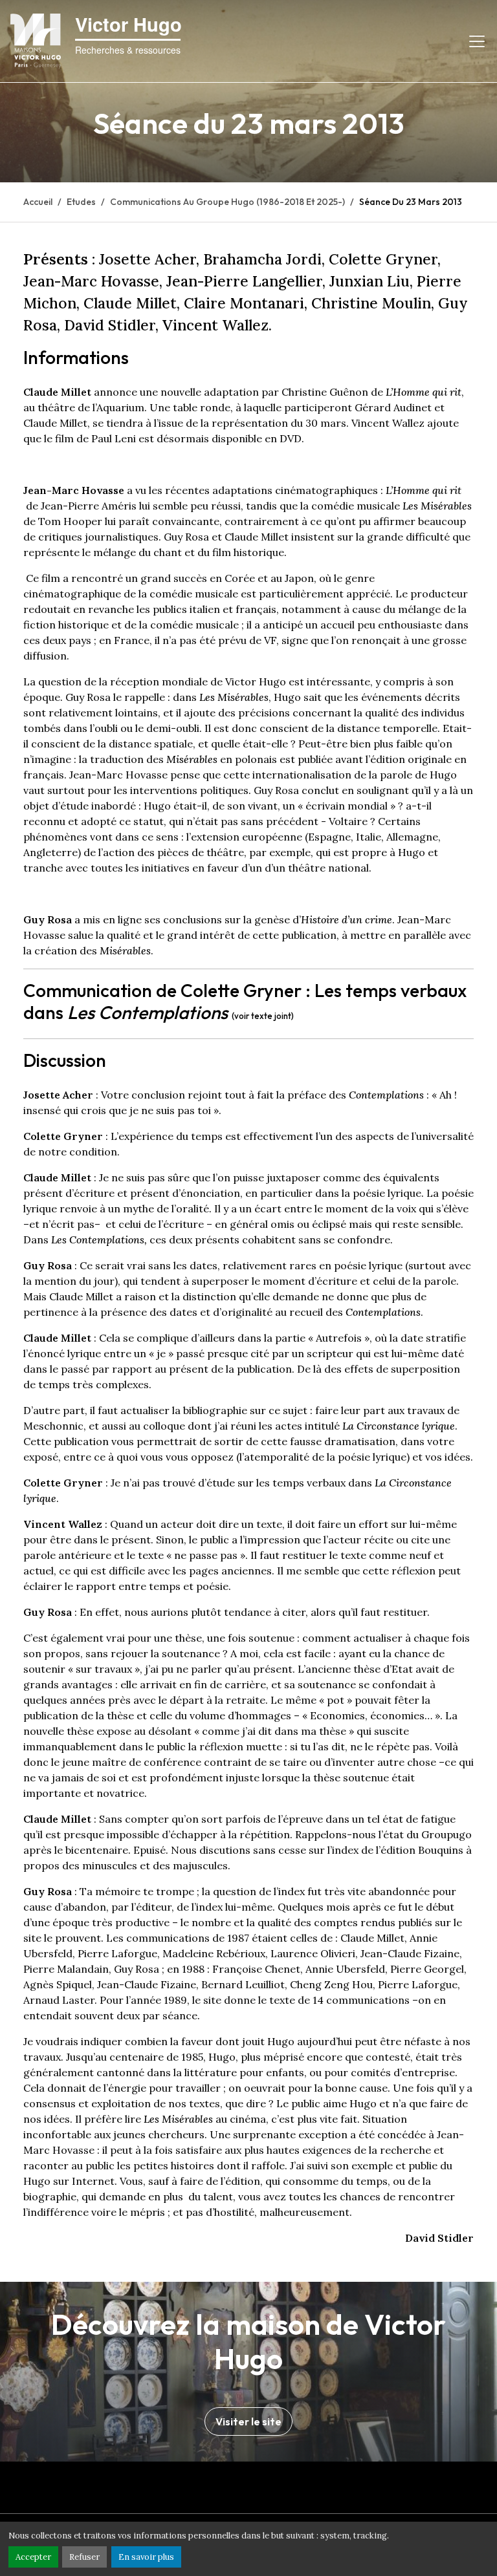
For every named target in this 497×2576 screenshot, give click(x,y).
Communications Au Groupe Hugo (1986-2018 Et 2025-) (227, 202)
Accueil (38, 202)
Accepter (33, 2557)
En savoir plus (146, 2557)
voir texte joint (263, 1016)
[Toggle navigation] (477, 41)
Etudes (81, 202)
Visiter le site (248, 2421)
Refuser (84, 2557)
